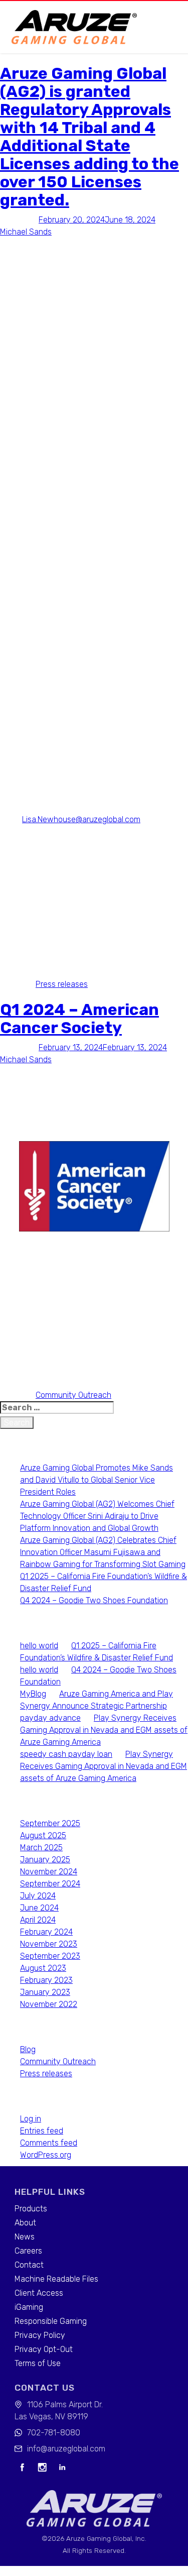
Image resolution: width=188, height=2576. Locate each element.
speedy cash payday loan (66, 1754)
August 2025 (43, 1835)
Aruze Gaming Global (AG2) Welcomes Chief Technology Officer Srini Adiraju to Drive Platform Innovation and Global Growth (97, 1516)
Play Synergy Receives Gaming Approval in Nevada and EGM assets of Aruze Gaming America (104, 1730)
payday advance (50, 1718)
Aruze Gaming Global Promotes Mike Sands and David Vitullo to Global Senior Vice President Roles (97, 1480)
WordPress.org (46, 2155)
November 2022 (49, 2004)
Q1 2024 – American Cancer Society (79, 1019)
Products (31, 2209)
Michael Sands (26, 232)
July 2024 (38, 1896)
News (25, 2237)
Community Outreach (73, 1395)
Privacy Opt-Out (44, 2349)
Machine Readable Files (56, 2279)
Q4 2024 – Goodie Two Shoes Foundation (94, 1600)
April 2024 (38, 1920)
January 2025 (45, 1860)
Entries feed (42, 2131)
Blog (28, 2049)
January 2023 (45, 1992)
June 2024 (39, 1908)
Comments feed (49, 2143)
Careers (28, 2251)
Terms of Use (38, 2363)
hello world (39, 1646)
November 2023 (49, 1944)
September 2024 (50, 1884)
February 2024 (46, 1932)
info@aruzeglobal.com (66, 2449)
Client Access (39, 2293)
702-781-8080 (54, 2433)
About (25, 2223)
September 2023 (50, 1956)
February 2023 (46, 1980)
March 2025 (41, 1847)
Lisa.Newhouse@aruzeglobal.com (81, 819)
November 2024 (49, 1872)
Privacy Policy (40, 2335)
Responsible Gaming (51, 2321)
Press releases (62, 984)
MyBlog (33, 1694)
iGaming (29, 2307)
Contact (29, 2265)
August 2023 (43, 1968)
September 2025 (50, 1823)
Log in (31, 2119)
